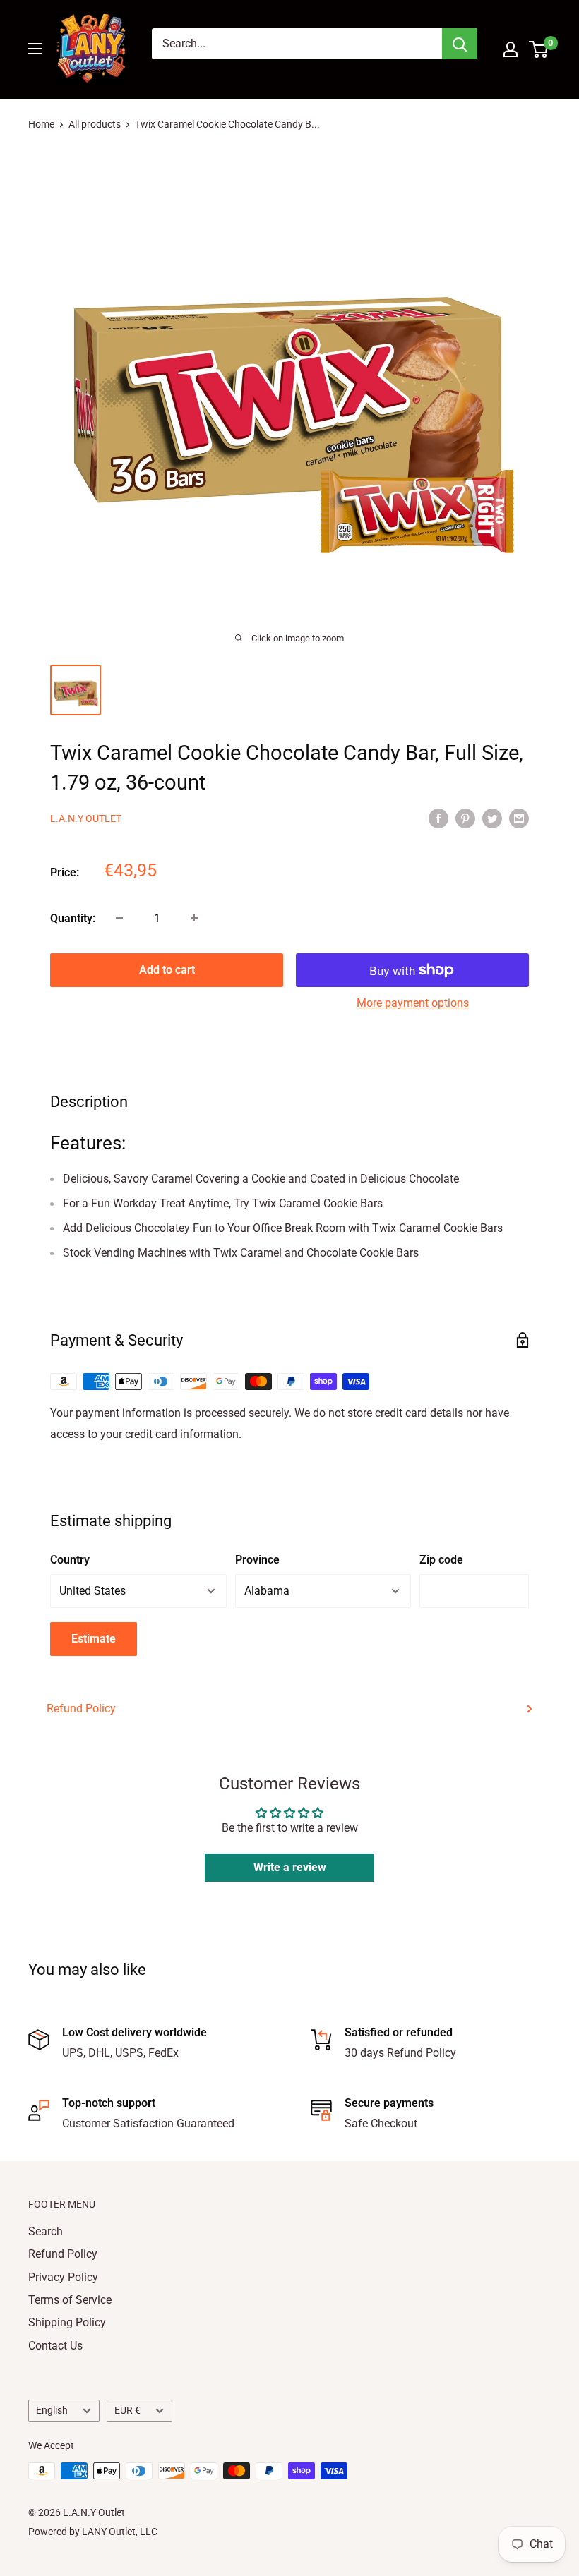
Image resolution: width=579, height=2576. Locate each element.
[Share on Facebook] (438, 818)
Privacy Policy (63, 2277)
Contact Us (55, 2346)
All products (95, 124)
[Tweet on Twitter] (492, 818)
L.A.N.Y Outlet (86, 818)
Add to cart (167, 970)
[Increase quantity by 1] (194, 918)
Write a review (290, 1867)
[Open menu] (35, 49)
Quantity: (73, 918)
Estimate (94, 1639)
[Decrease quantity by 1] (119, 918)
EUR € (127, 2410)
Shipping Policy (67, 2322)
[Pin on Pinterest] (465, 818)
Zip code (441, 1560)
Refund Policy (81, 1709)
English (52, 2410)
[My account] (511, 49)
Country (70, 1560)
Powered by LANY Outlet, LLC (93, 2532)
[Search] (460, 44)
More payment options (413, 1003)
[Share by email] (519, 818)
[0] (539, 49)
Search (46, 2231)
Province (257, 1560)
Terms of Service (70, 2300)
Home (41, 124)
